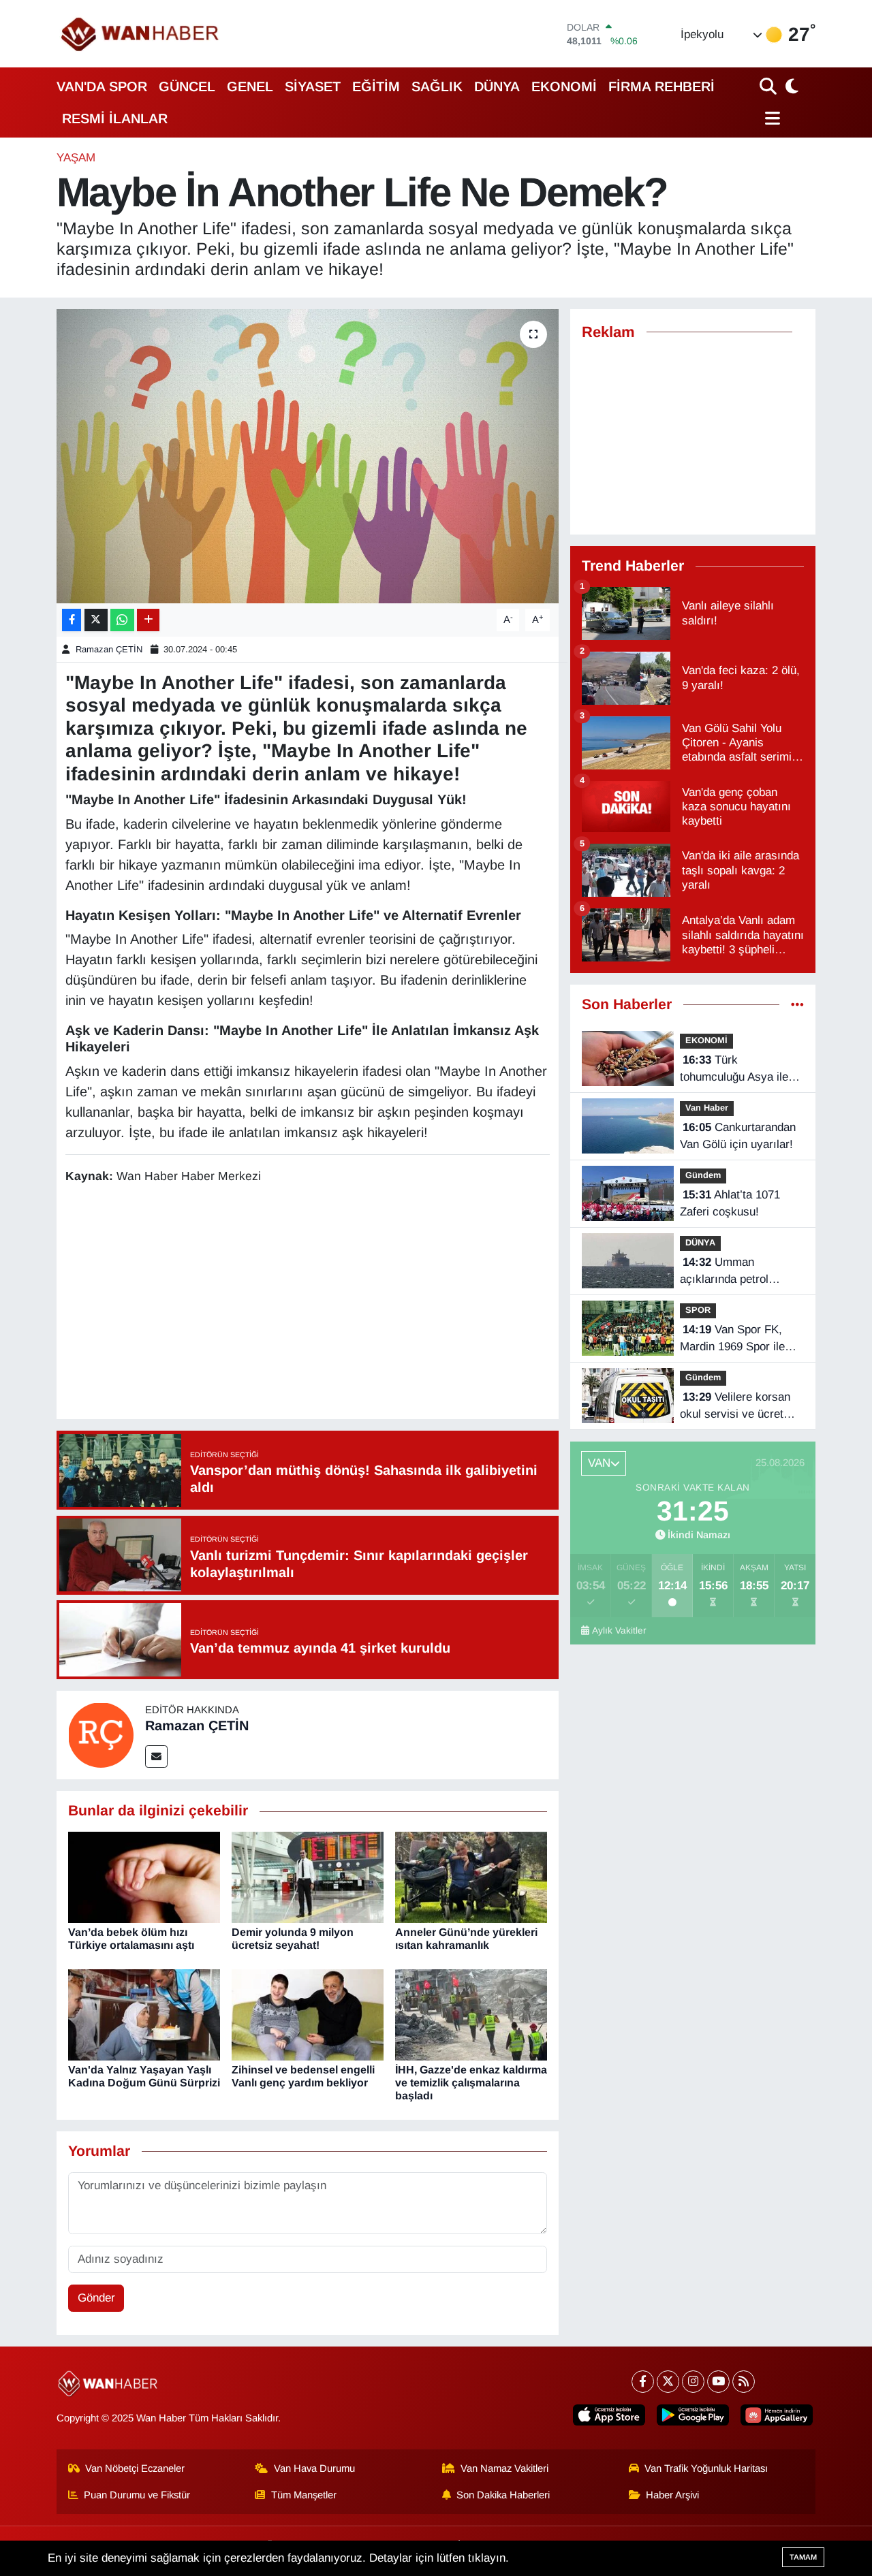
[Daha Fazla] (148, 620)
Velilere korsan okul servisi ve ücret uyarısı (735, 1407)
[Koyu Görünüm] (790, 86)
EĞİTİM (376, 86)
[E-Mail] (156, 1756)
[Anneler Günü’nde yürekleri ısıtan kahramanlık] (471, 1876)
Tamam (803, 2557)
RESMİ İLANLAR (115, 118)
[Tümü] (797, 1005)
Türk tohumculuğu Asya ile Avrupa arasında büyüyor (734, 1070)
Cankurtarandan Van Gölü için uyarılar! (738, 1136)
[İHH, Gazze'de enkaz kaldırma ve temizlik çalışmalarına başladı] (471, 2014)
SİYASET (313, 86)
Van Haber (707, 1108)
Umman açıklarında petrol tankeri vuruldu (724, 1272)
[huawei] (777, 2415)
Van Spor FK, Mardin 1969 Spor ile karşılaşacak (732, 1339)
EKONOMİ (564, 86)
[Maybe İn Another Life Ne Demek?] (308, 456)
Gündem (703, 1175)
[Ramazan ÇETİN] (101, 1735)
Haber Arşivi (672, 2495)
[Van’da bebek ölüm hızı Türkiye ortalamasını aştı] (144, 1876)
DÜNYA (497, 86)
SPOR (698, 1310)
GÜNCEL (187, 86)
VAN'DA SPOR (102, 86)
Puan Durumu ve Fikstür (137, 2495)
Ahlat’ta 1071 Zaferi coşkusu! (730, 1204)
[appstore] (609, 2415)
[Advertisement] (313, 1304)
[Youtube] (718, 2382)
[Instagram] (693, 2382)
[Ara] (769, 86)
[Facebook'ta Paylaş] (72, 620)
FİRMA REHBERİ (661, 86)
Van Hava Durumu (314, 2468)
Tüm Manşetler (304, 2495)
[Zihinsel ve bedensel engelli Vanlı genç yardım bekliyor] (308, 2014)
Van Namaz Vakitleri (504, 2468)
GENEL (250, 86)
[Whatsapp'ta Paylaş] (122, 620)
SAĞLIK (437, 86)
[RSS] (744, 2382)
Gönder (96, 2298)
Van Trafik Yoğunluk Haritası (706, 2468)
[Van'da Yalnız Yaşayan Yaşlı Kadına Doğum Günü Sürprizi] (144, 2014)
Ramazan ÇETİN (109, 649)
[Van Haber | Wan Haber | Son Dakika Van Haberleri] (141, 34)
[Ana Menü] (770, 118)
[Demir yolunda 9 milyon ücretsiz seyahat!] (308, 1876)
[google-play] (693, 2415)
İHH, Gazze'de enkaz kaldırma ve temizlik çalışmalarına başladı (471, 2083)
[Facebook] (643, 2382)
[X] (668, 2382)
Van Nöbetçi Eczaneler (135, 2468)
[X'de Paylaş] (96, 620)
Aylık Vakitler (619, 1631)
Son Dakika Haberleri (503, 2495)
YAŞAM (76, 158)
